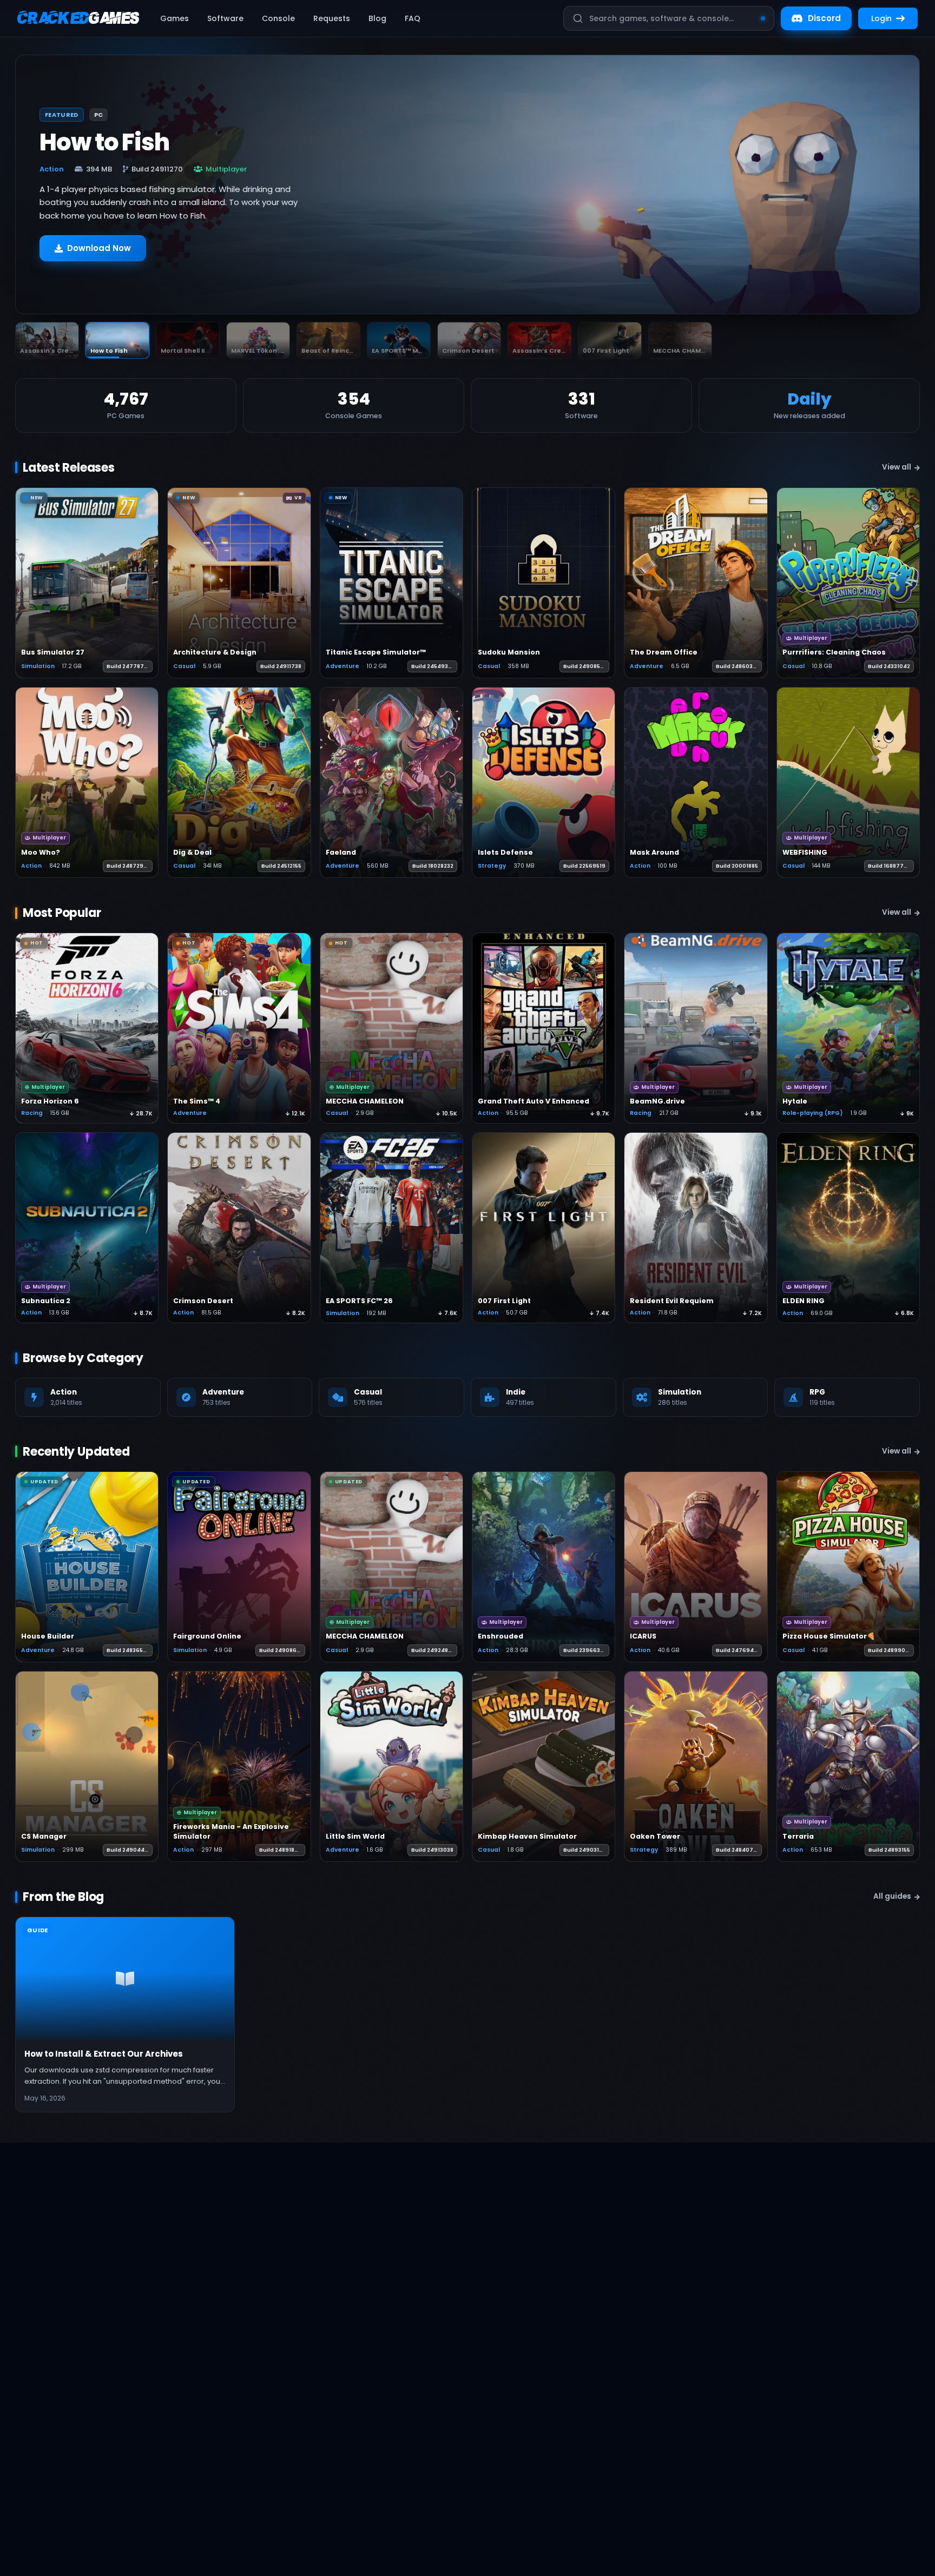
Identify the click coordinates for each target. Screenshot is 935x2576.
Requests (332, 18)
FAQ (413, 18)
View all (897, 467)
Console (278, 18)
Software (225, 18)
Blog (377, 18)
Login (881, 18)
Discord (824, 18)
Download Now (99, 253)
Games (175, 18)
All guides (892, 1896)
